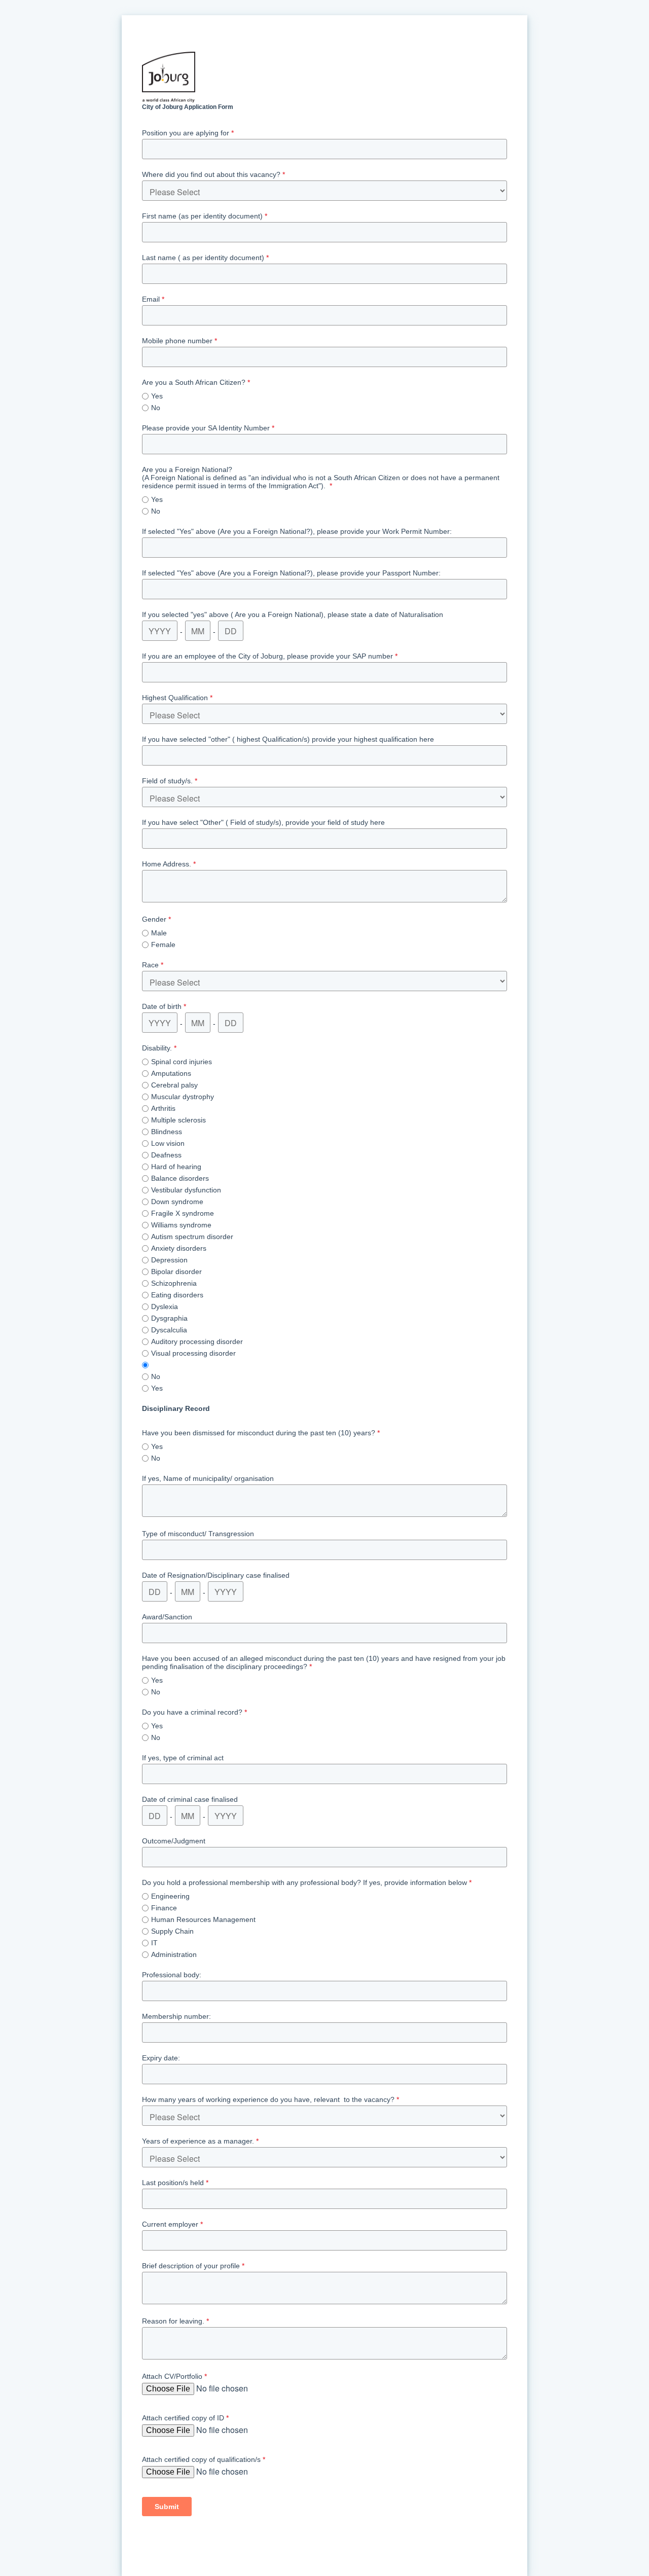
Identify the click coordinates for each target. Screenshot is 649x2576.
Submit (167, 2507)
